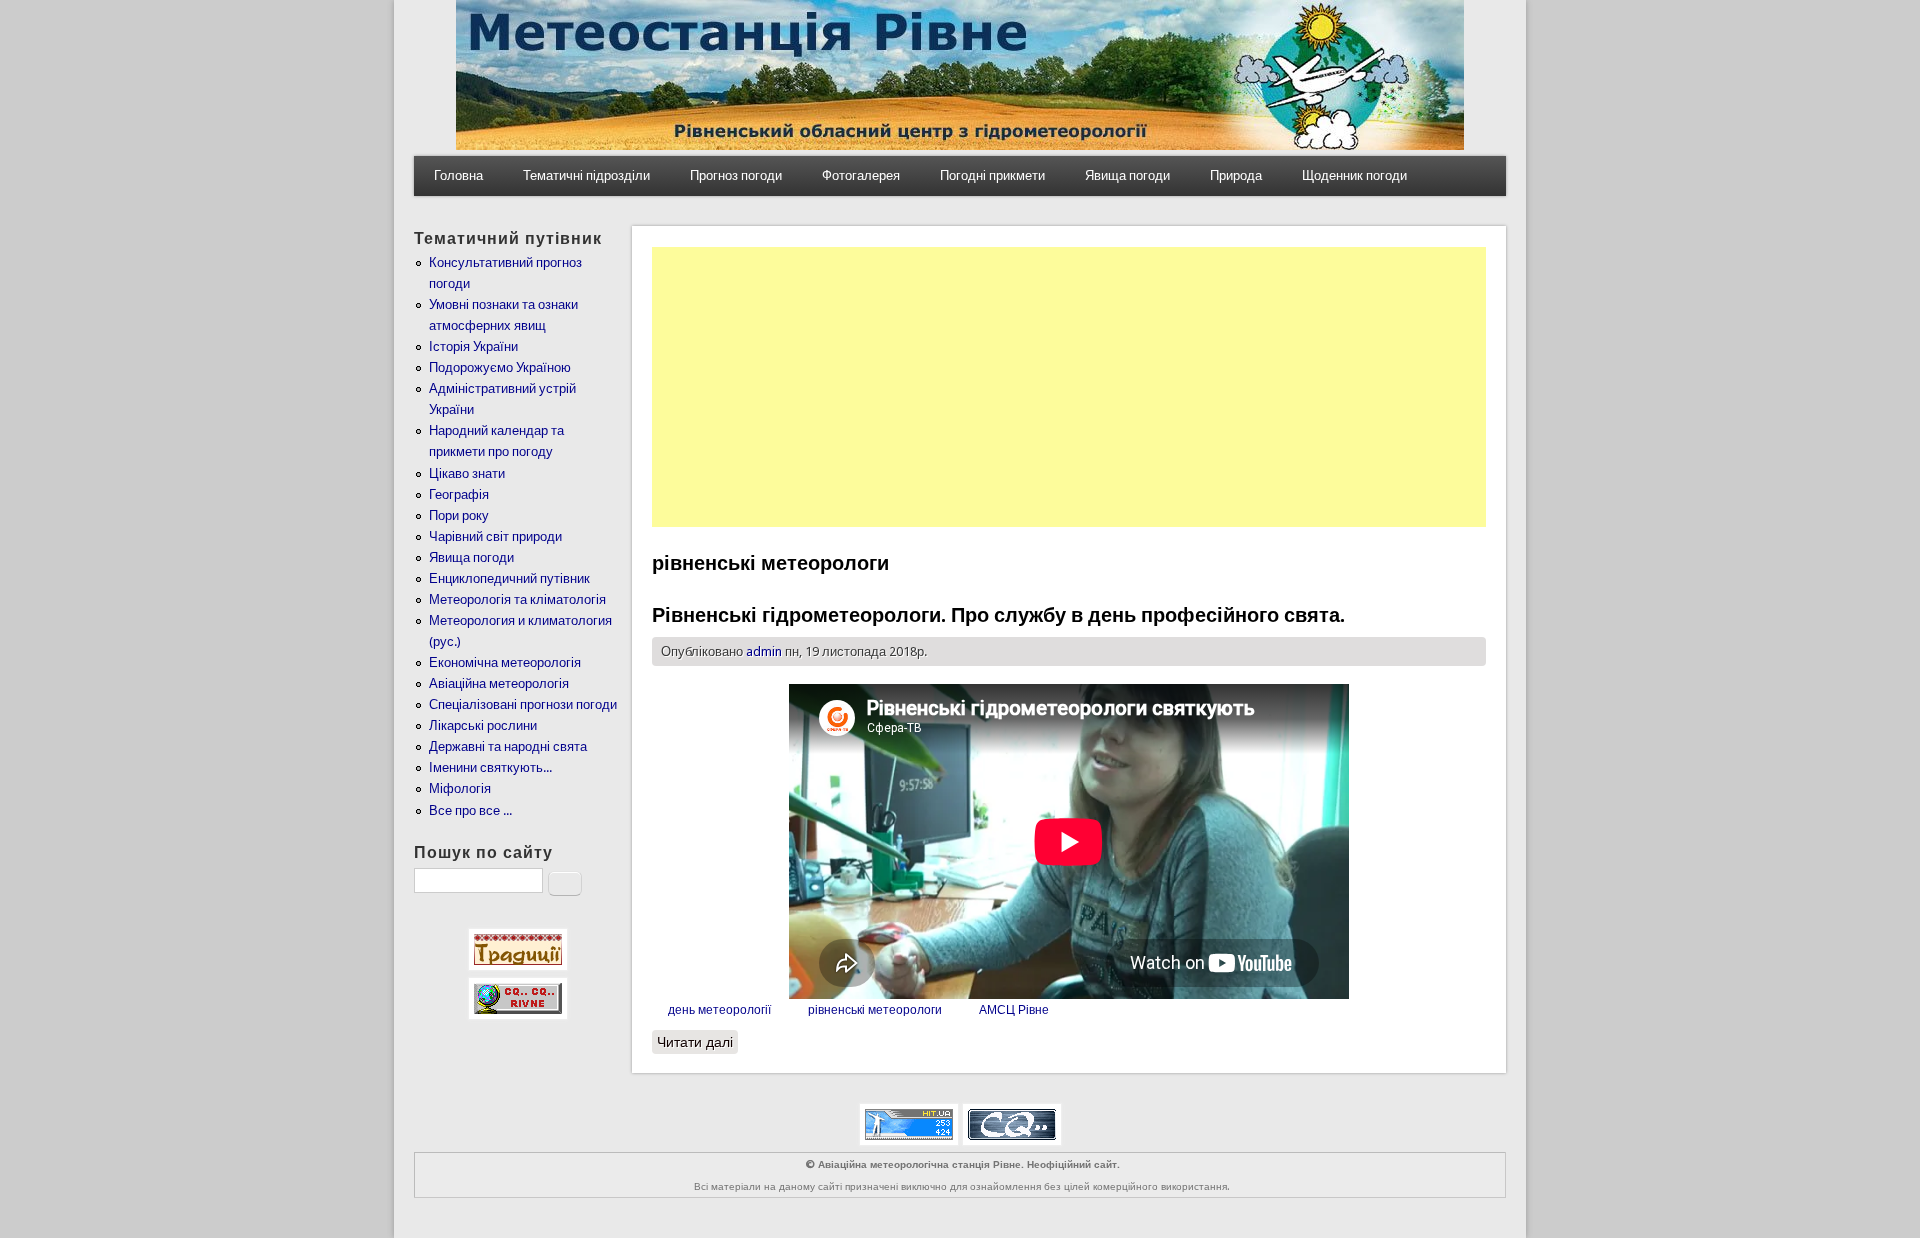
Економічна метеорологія (505, 662)
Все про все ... (470, 810)
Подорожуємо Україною (500, 367)
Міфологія (460, 788)
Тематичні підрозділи (586, 175)
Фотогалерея (861, 175)
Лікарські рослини (483, 725)
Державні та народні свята (508, 746)
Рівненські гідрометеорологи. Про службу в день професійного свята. (998, 615)
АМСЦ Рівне (1014, 1010)
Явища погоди (1127, 175)
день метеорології (719, 1010)
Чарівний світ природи (495, 536)
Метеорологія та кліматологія (517, 599)
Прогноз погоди (736, 175)
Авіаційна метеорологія (499, 683)
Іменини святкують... (490, 767)
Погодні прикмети (992, 175)
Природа (1236, 175)
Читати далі (697, 1042)
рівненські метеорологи (875, 1010)
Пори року (459, 515)
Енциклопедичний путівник (509, 578)
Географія (459, 494)
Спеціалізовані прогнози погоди (523, 704)
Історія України (473, 346)
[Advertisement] (1069, 387)
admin (764, 651)
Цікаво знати (467, 473)
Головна (458, 175)
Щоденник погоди (1354, 175)
